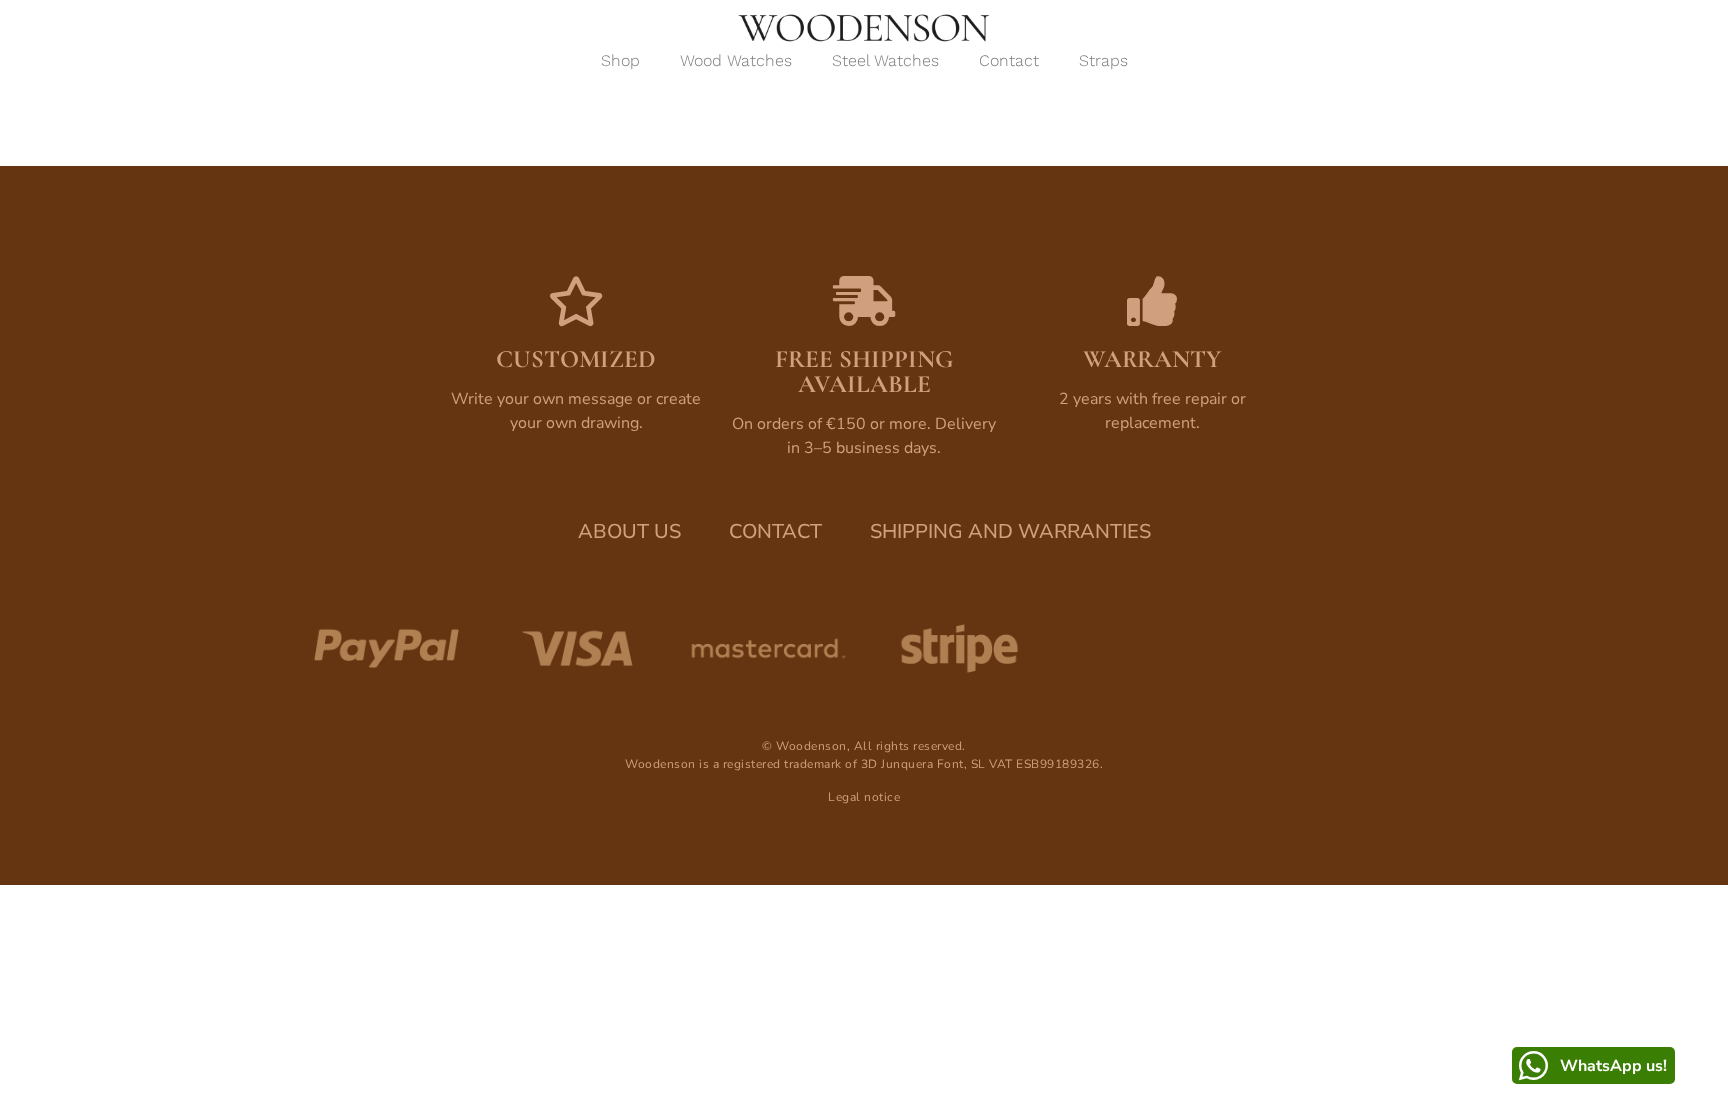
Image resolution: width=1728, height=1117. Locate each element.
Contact (1009, 60)
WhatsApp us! (1613, 1066)
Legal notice (864, 797)
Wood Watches (736, 60)
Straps (1103, 60)
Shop (620, 60)
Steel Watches (885, 60)
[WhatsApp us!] (1533, 1065)
